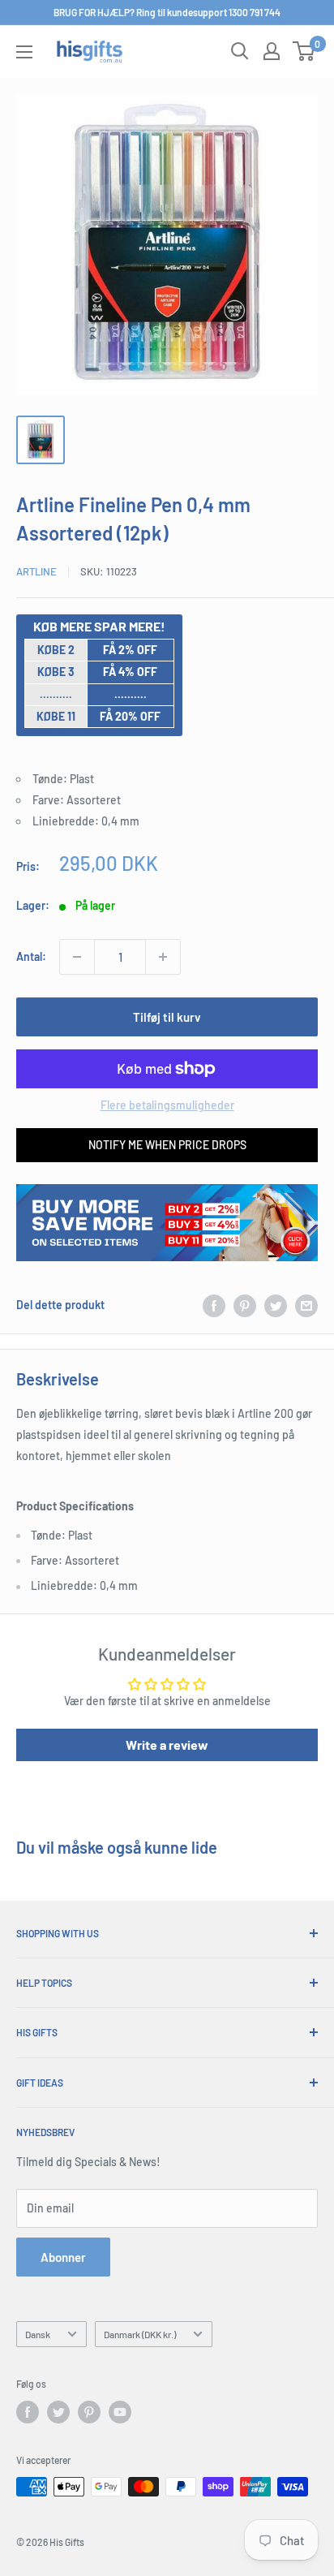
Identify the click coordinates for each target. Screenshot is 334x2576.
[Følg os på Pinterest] (89, 2412)
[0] (304, 51)
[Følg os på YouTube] (120, 2412)
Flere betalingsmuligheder (167, 1105)
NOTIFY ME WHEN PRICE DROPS (167, 1145)
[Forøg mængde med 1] (163, 957)
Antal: (31, 956)
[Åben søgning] (240, 51)
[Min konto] (272, 51)
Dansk (38, 2334)
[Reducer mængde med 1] (77, 957)
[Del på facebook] (214, 1305)
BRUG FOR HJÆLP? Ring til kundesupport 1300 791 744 (167, 12)
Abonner (63, 2257)
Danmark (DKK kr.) (140, 2334)
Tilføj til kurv (167, 1017)
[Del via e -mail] (306, 1305)
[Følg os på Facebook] (28, 2412)
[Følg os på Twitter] (58, 2412)
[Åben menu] (24, 52)
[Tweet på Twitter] (276, 1305)
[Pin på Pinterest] (245, 1305)
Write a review (167, 1745)
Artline (36, 571)
